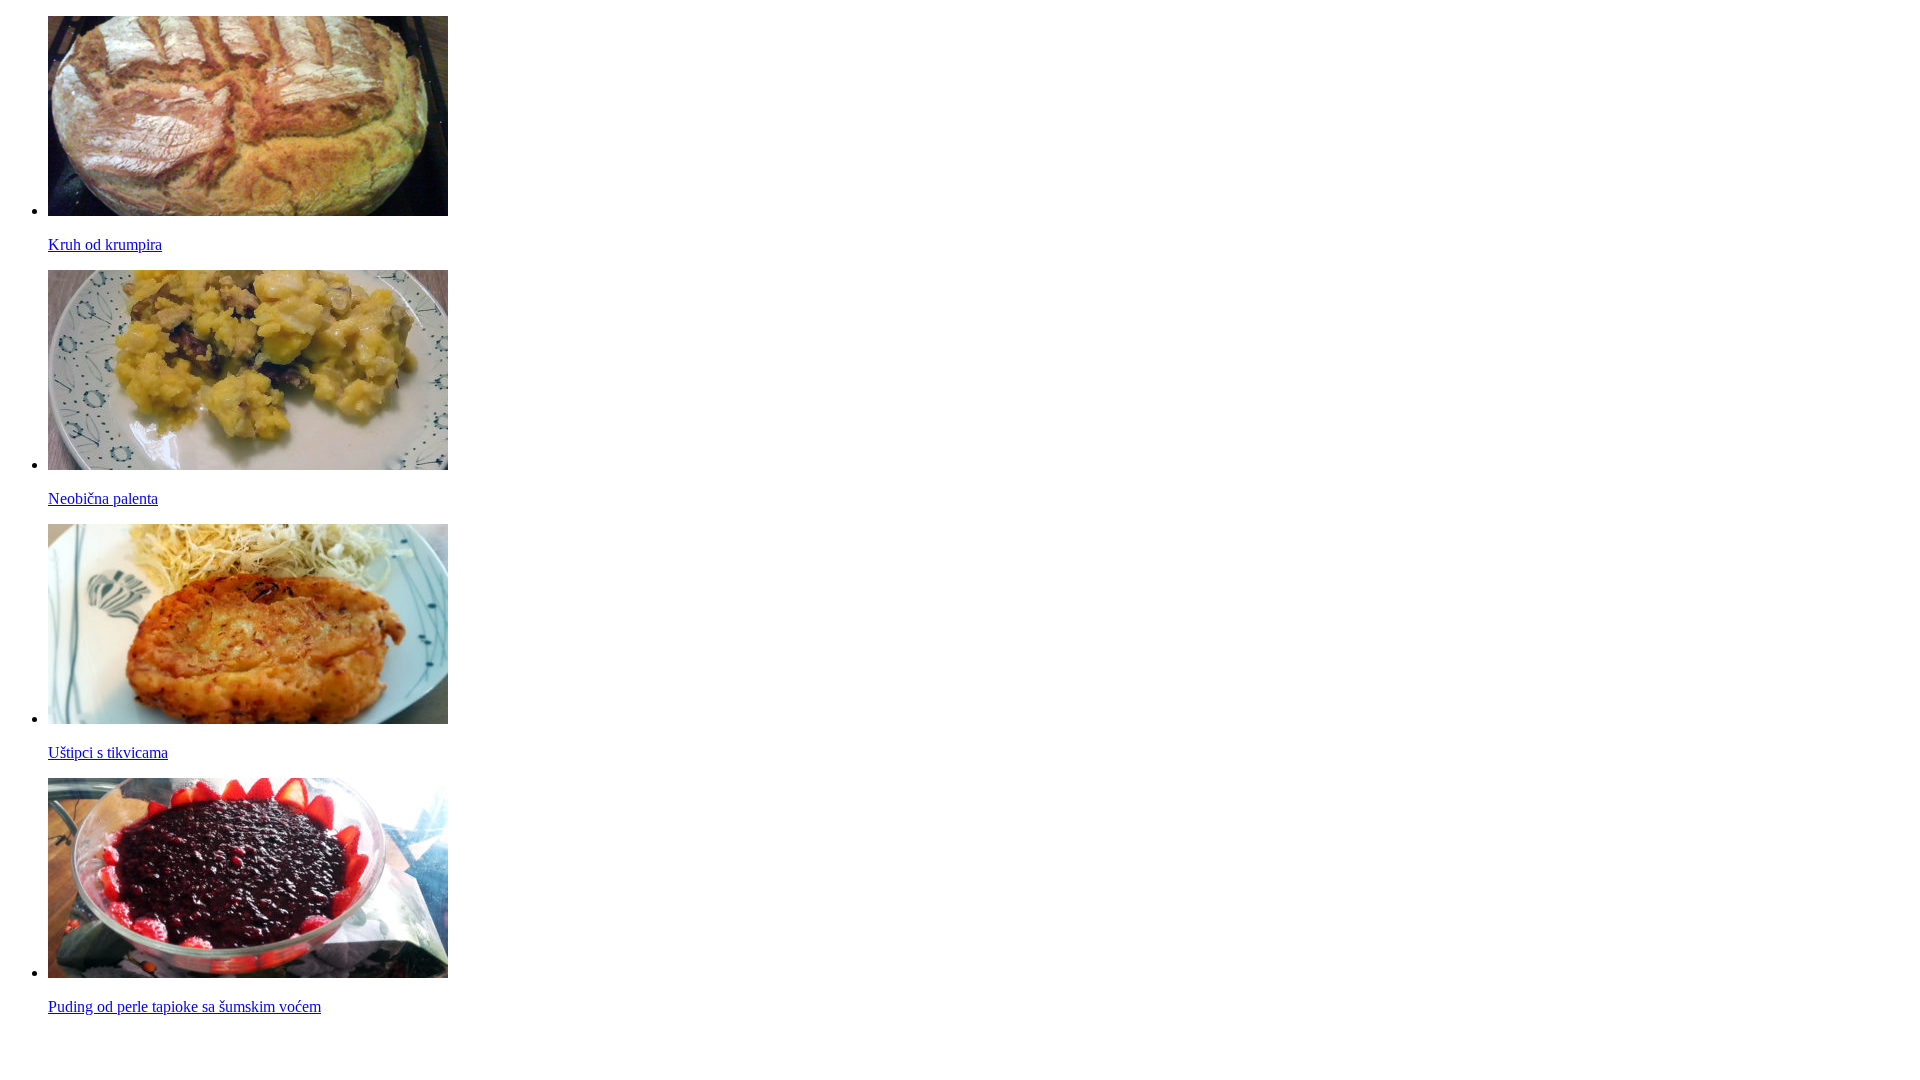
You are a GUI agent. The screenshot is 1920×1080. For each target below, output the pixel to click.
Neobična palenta (103, 498)
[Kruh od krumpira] (248, 210)
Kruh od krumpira (105, 244)
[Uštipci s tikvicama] (248, 718)
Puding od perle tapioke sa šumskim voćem (184, 1006)
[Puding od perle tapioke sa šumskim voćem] (248, 972)
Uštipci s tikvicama (108, 752)
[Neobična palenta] (248, 464)
